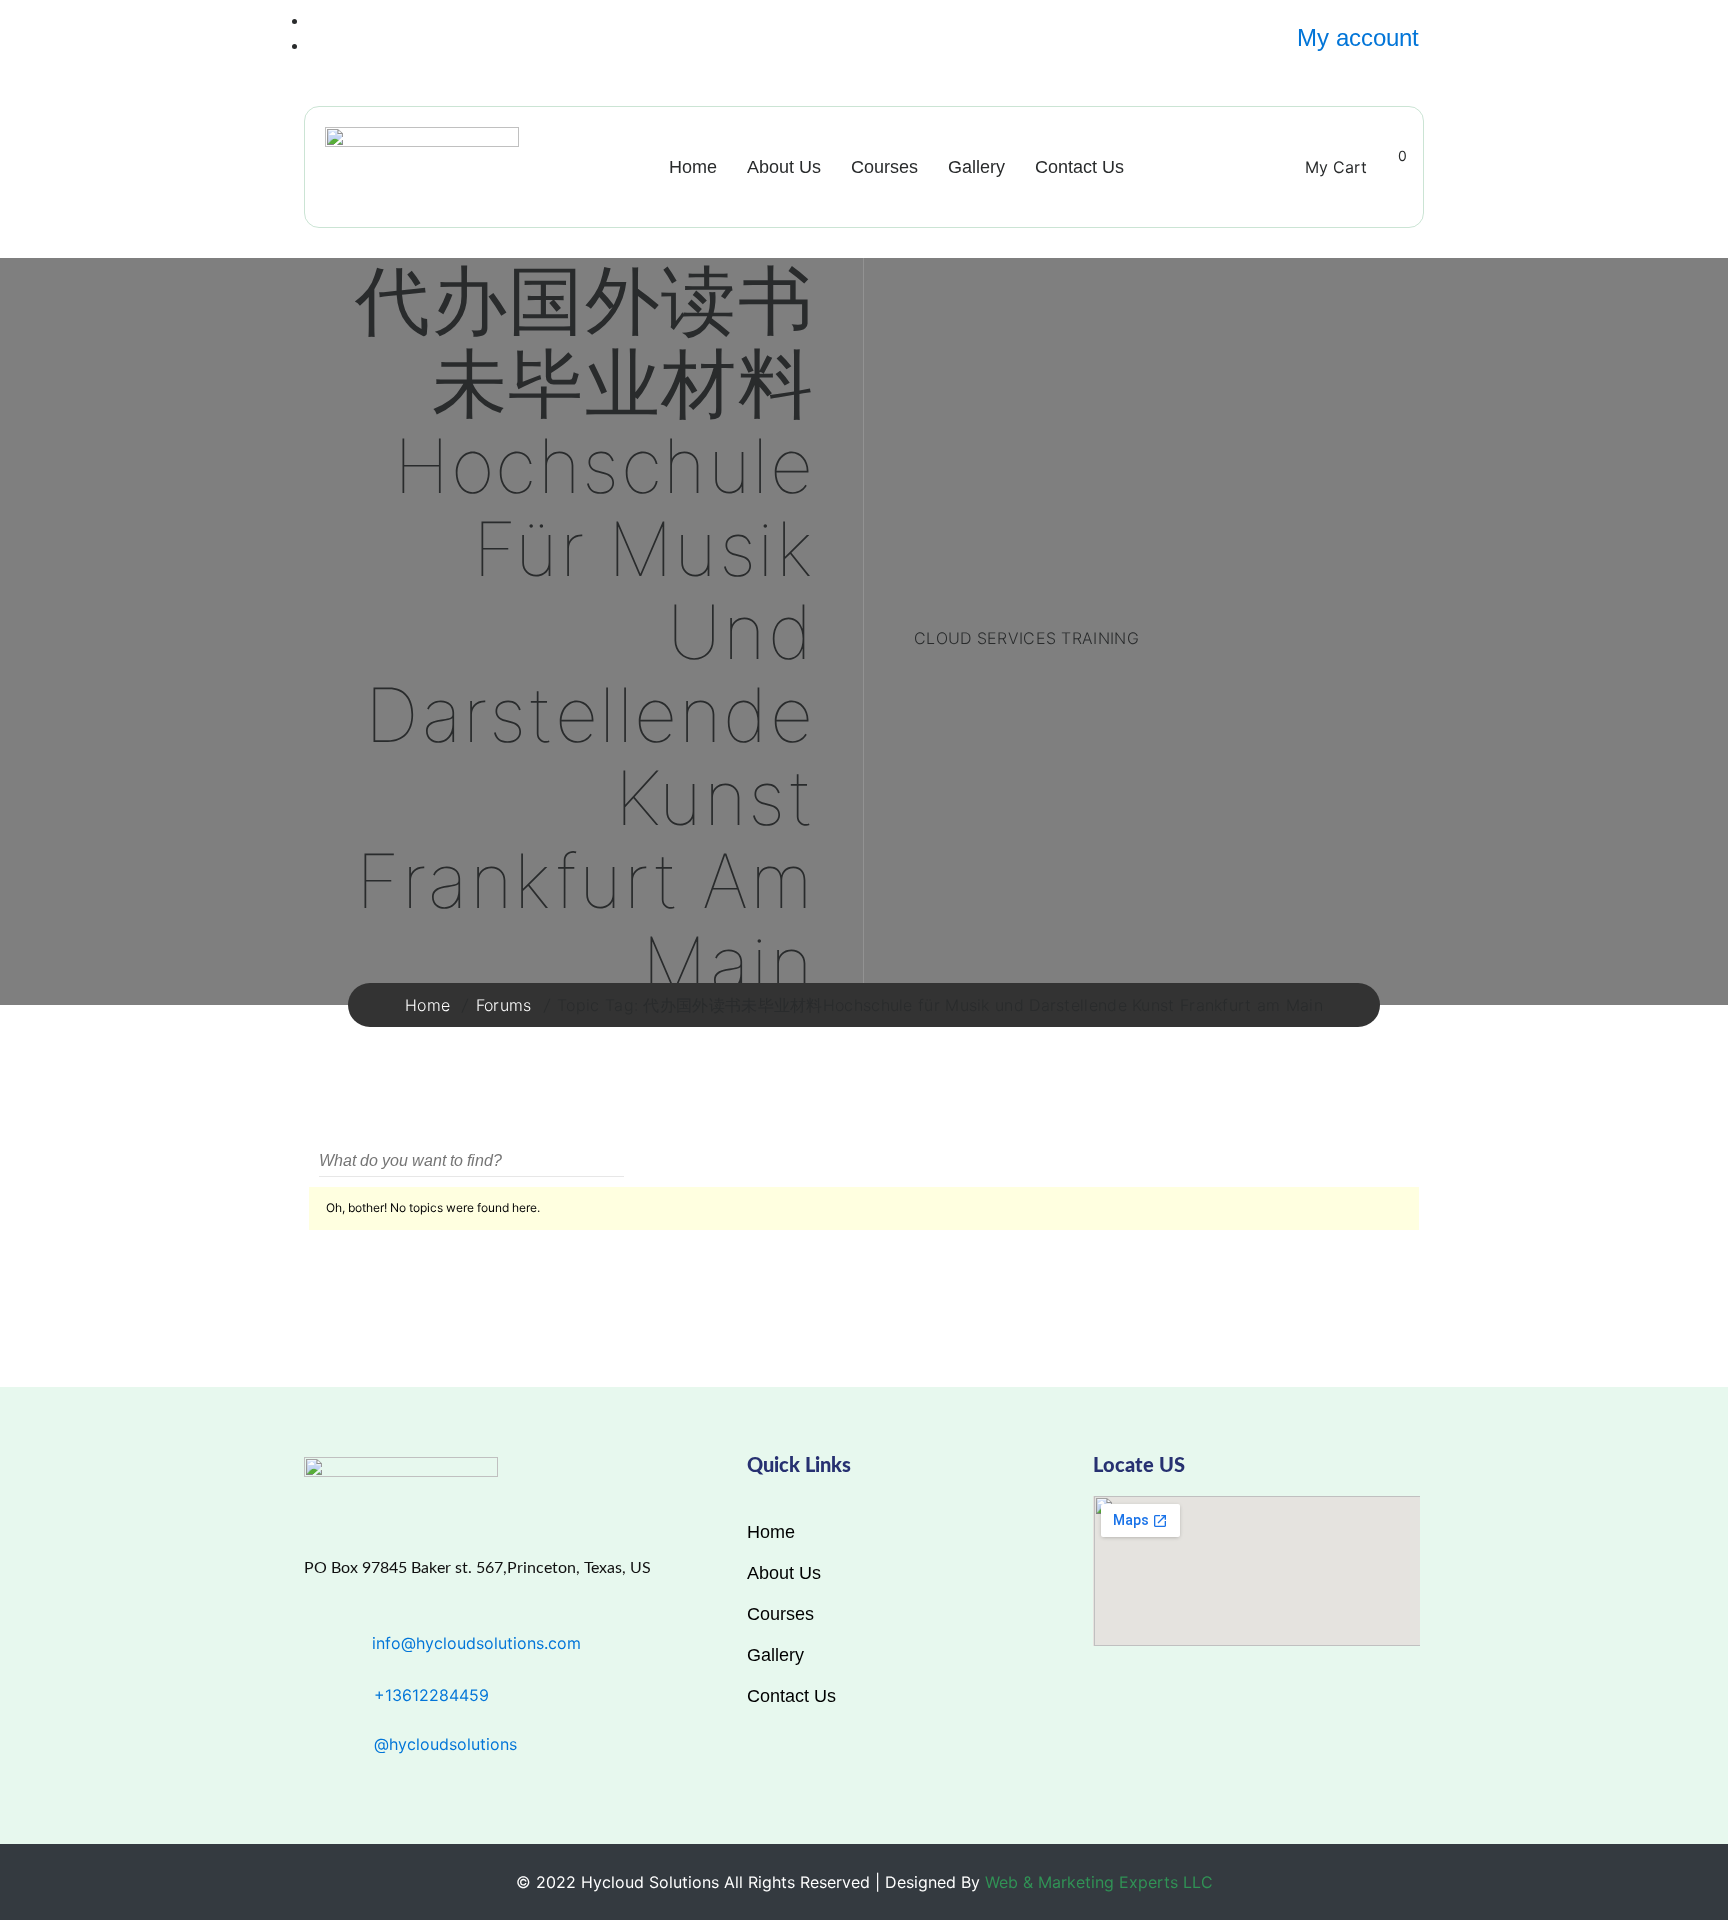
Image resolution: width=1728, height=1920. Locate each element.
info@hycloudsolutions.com (476, 1643)
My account (1358, 37)
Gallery (976, 167)
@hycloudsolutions (445, 1744)
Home (693, 167)
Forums (504, 1005)
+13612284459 (431, 1695)
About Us (784, 167)
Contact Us (1079, 167)
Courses (884, 167)
